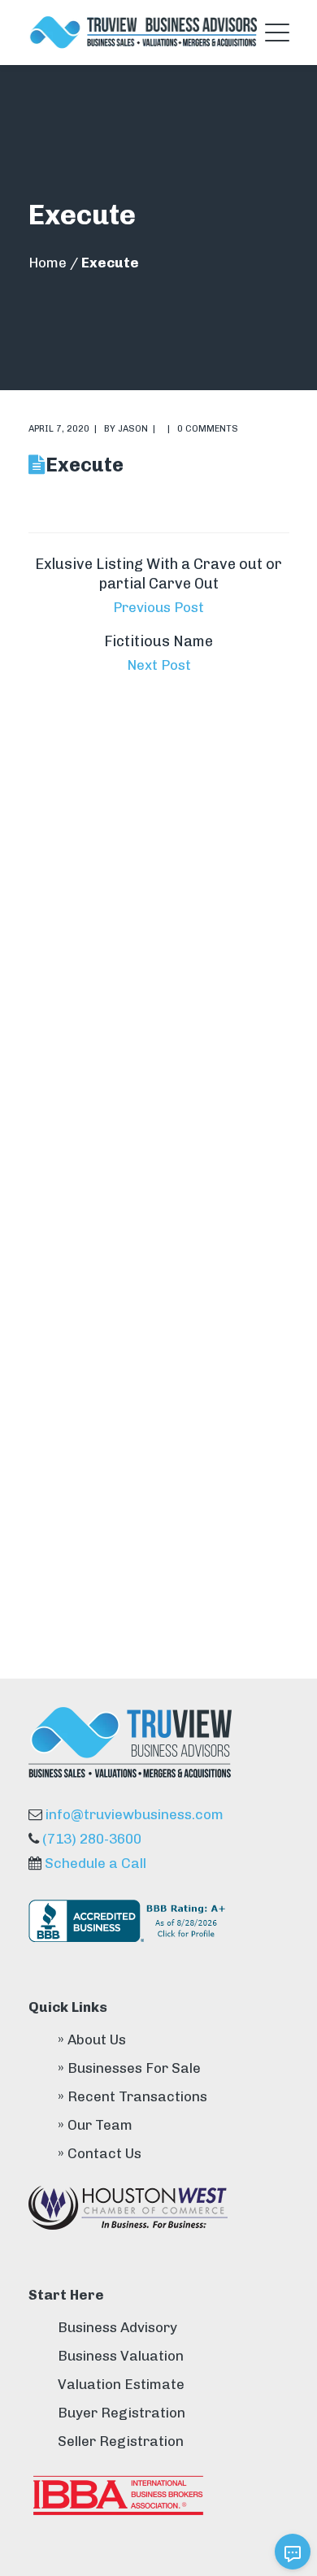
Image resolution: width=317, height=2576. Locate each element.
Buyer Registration (122, 2413)
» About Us (92, 2040)
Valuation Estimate (121, 2384)
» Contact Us (100, 2153)
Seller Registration (121, 2441)
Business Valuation (121, 2356)
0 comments (208, 429)
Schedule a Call (96, 1863)
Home (48, 263)
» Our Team (95, 2125)
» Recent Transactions (132, 2096)
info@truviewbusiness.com (135, 1814)
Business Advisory (117, 2327)
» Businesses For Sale (129, 2068)
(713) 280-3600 (92, 1839)
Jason (133, 429)
